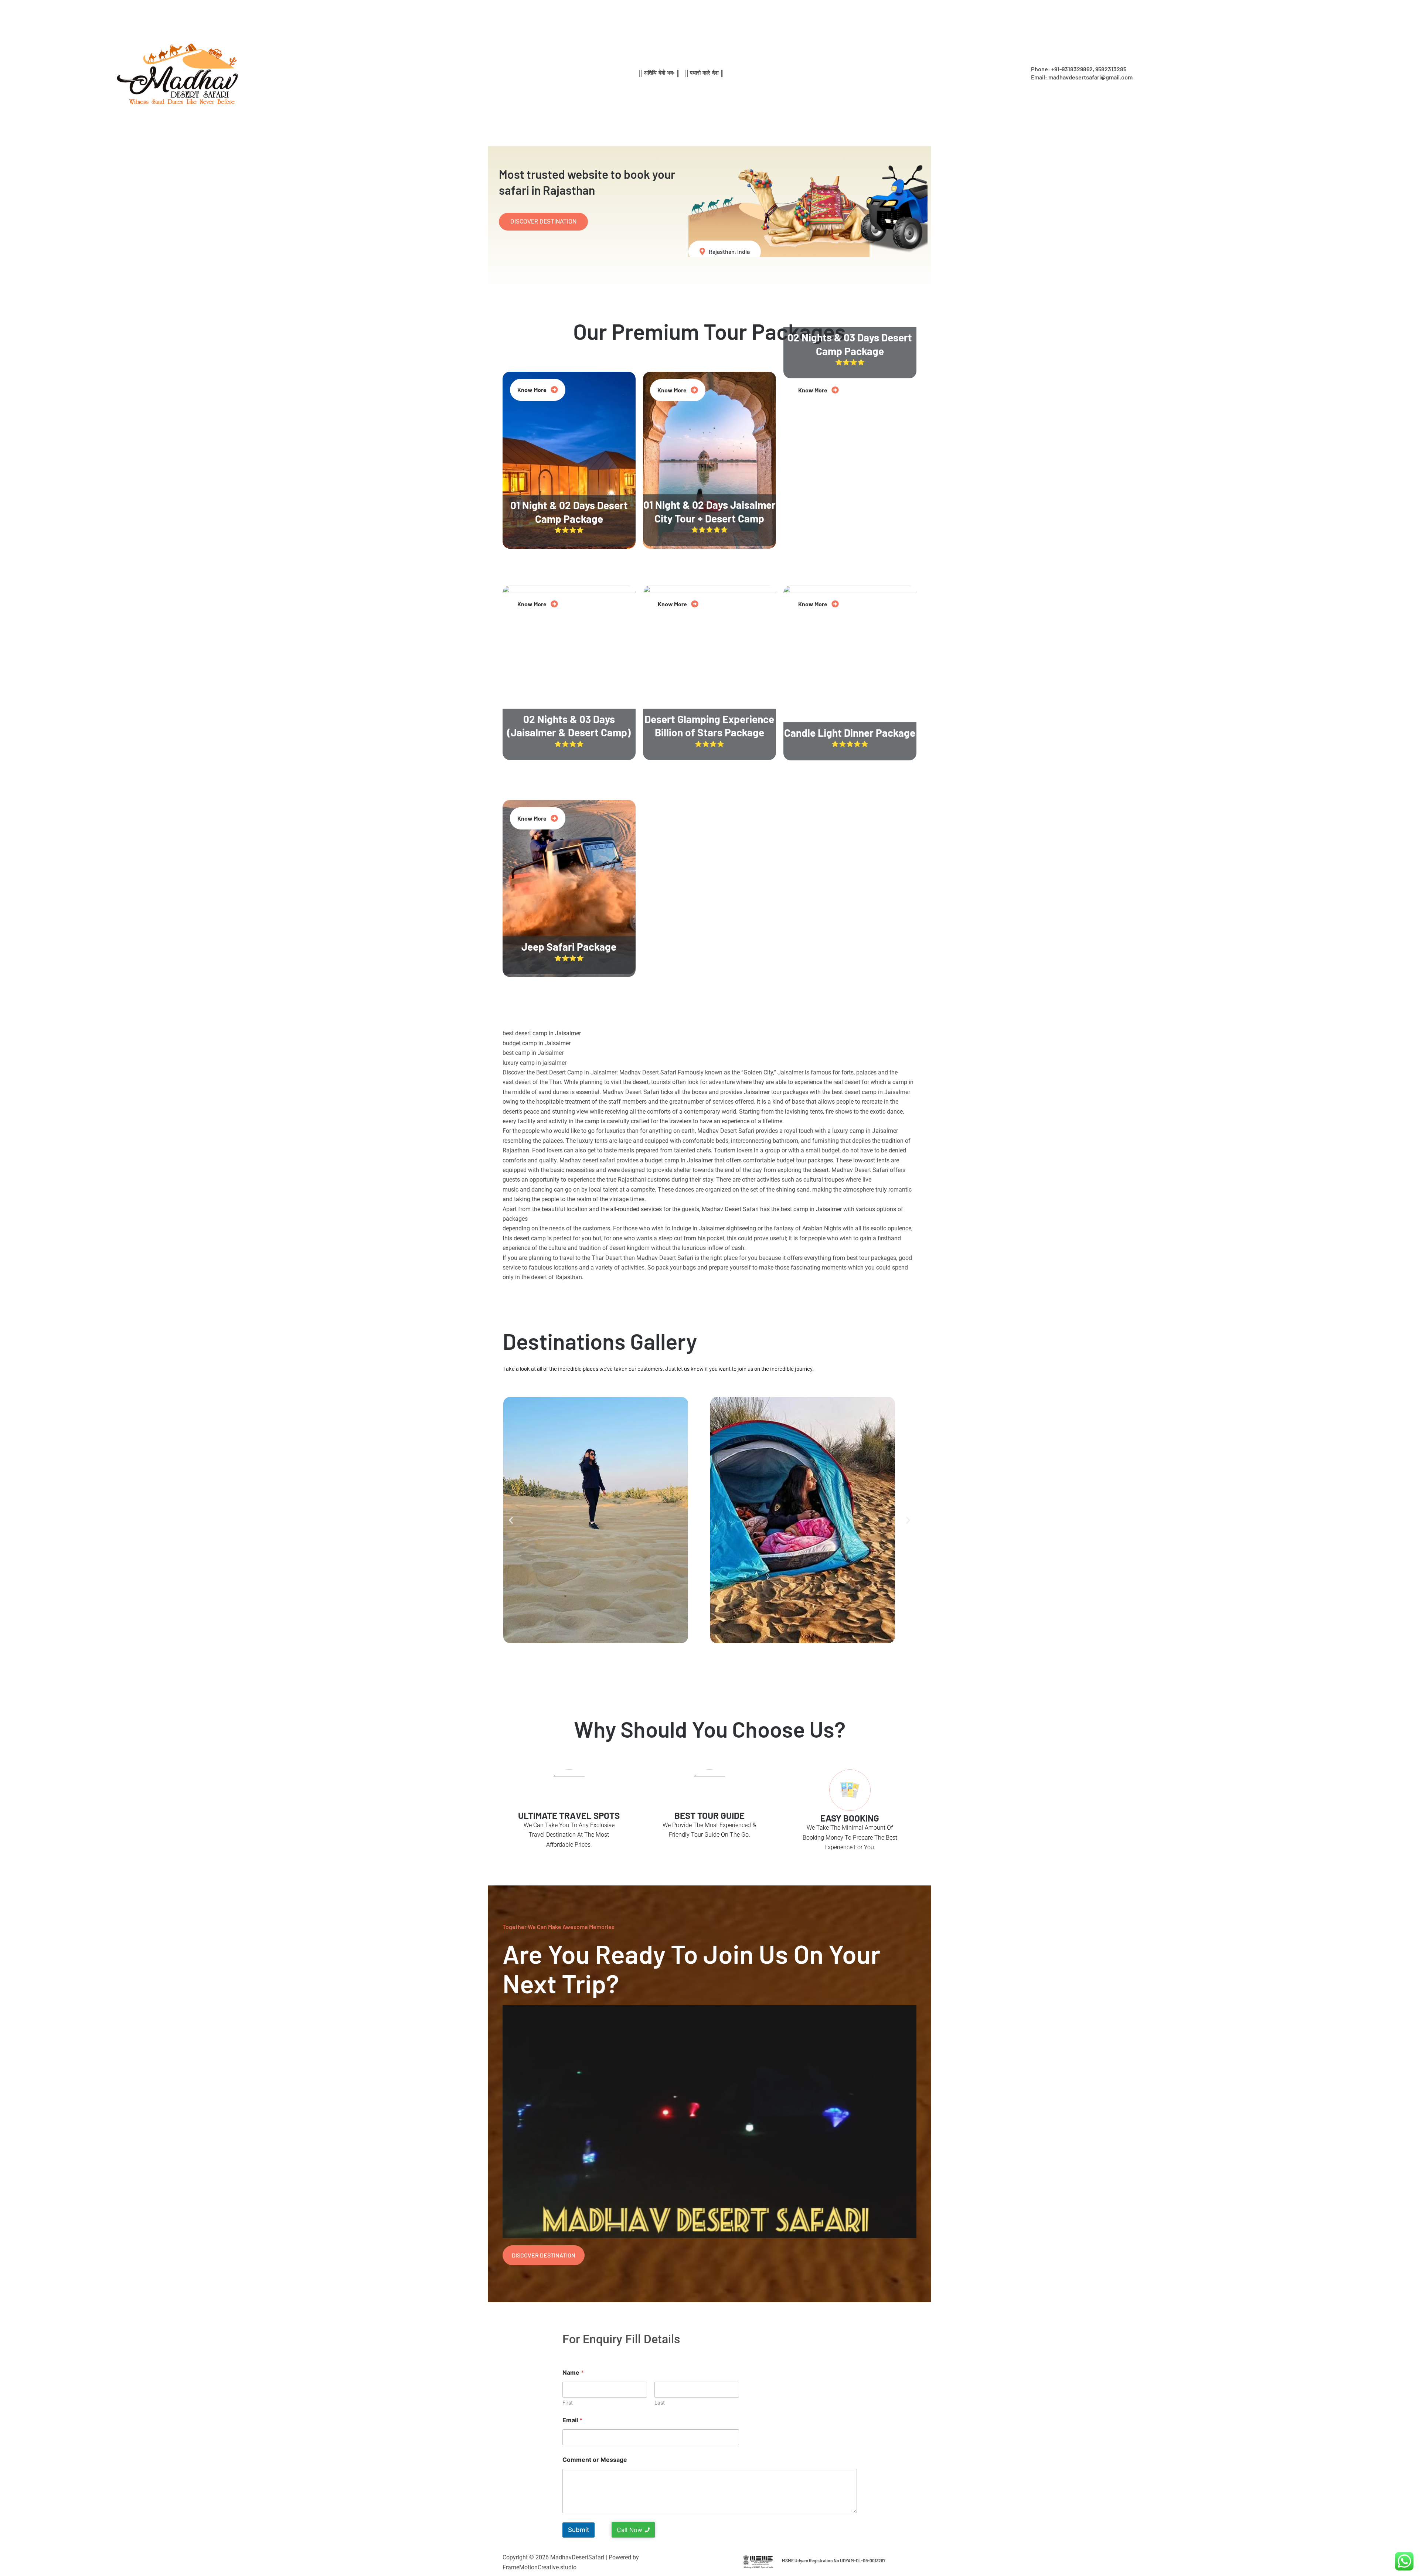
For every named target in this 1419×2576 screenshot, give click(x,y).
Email (572, 2420)
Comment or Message (595, 2460)
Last (660, 2403)
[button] (511, 1520)
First (568, 2403)
